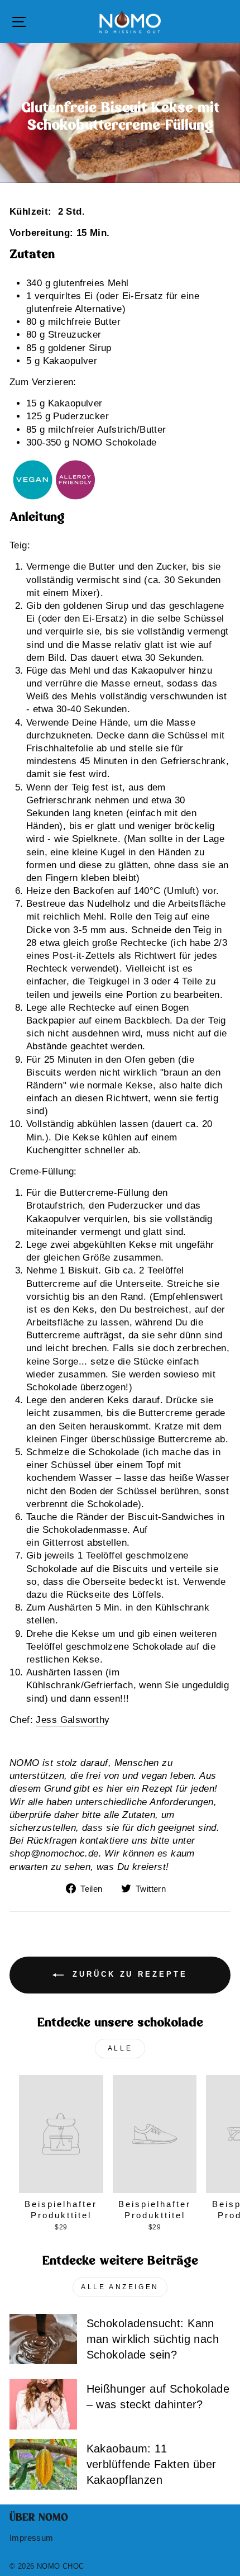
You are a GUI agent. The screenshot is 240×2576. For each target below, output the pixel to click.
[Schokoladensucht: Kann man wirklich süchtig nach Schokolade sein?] (43, 2339)
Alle (120, 2048)
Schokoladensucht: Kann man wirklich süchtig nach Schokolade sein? (153, 2339)
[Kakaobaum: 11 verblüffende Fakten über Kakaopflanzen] (43, 2464)
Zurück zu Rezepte (128, 1975)
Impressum (32, 2538)
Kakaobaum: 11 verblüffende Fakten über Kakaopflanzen (152, 2464)
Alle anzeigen (120, 2287)
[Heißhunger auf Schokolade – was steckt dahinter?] (43, 2404)
